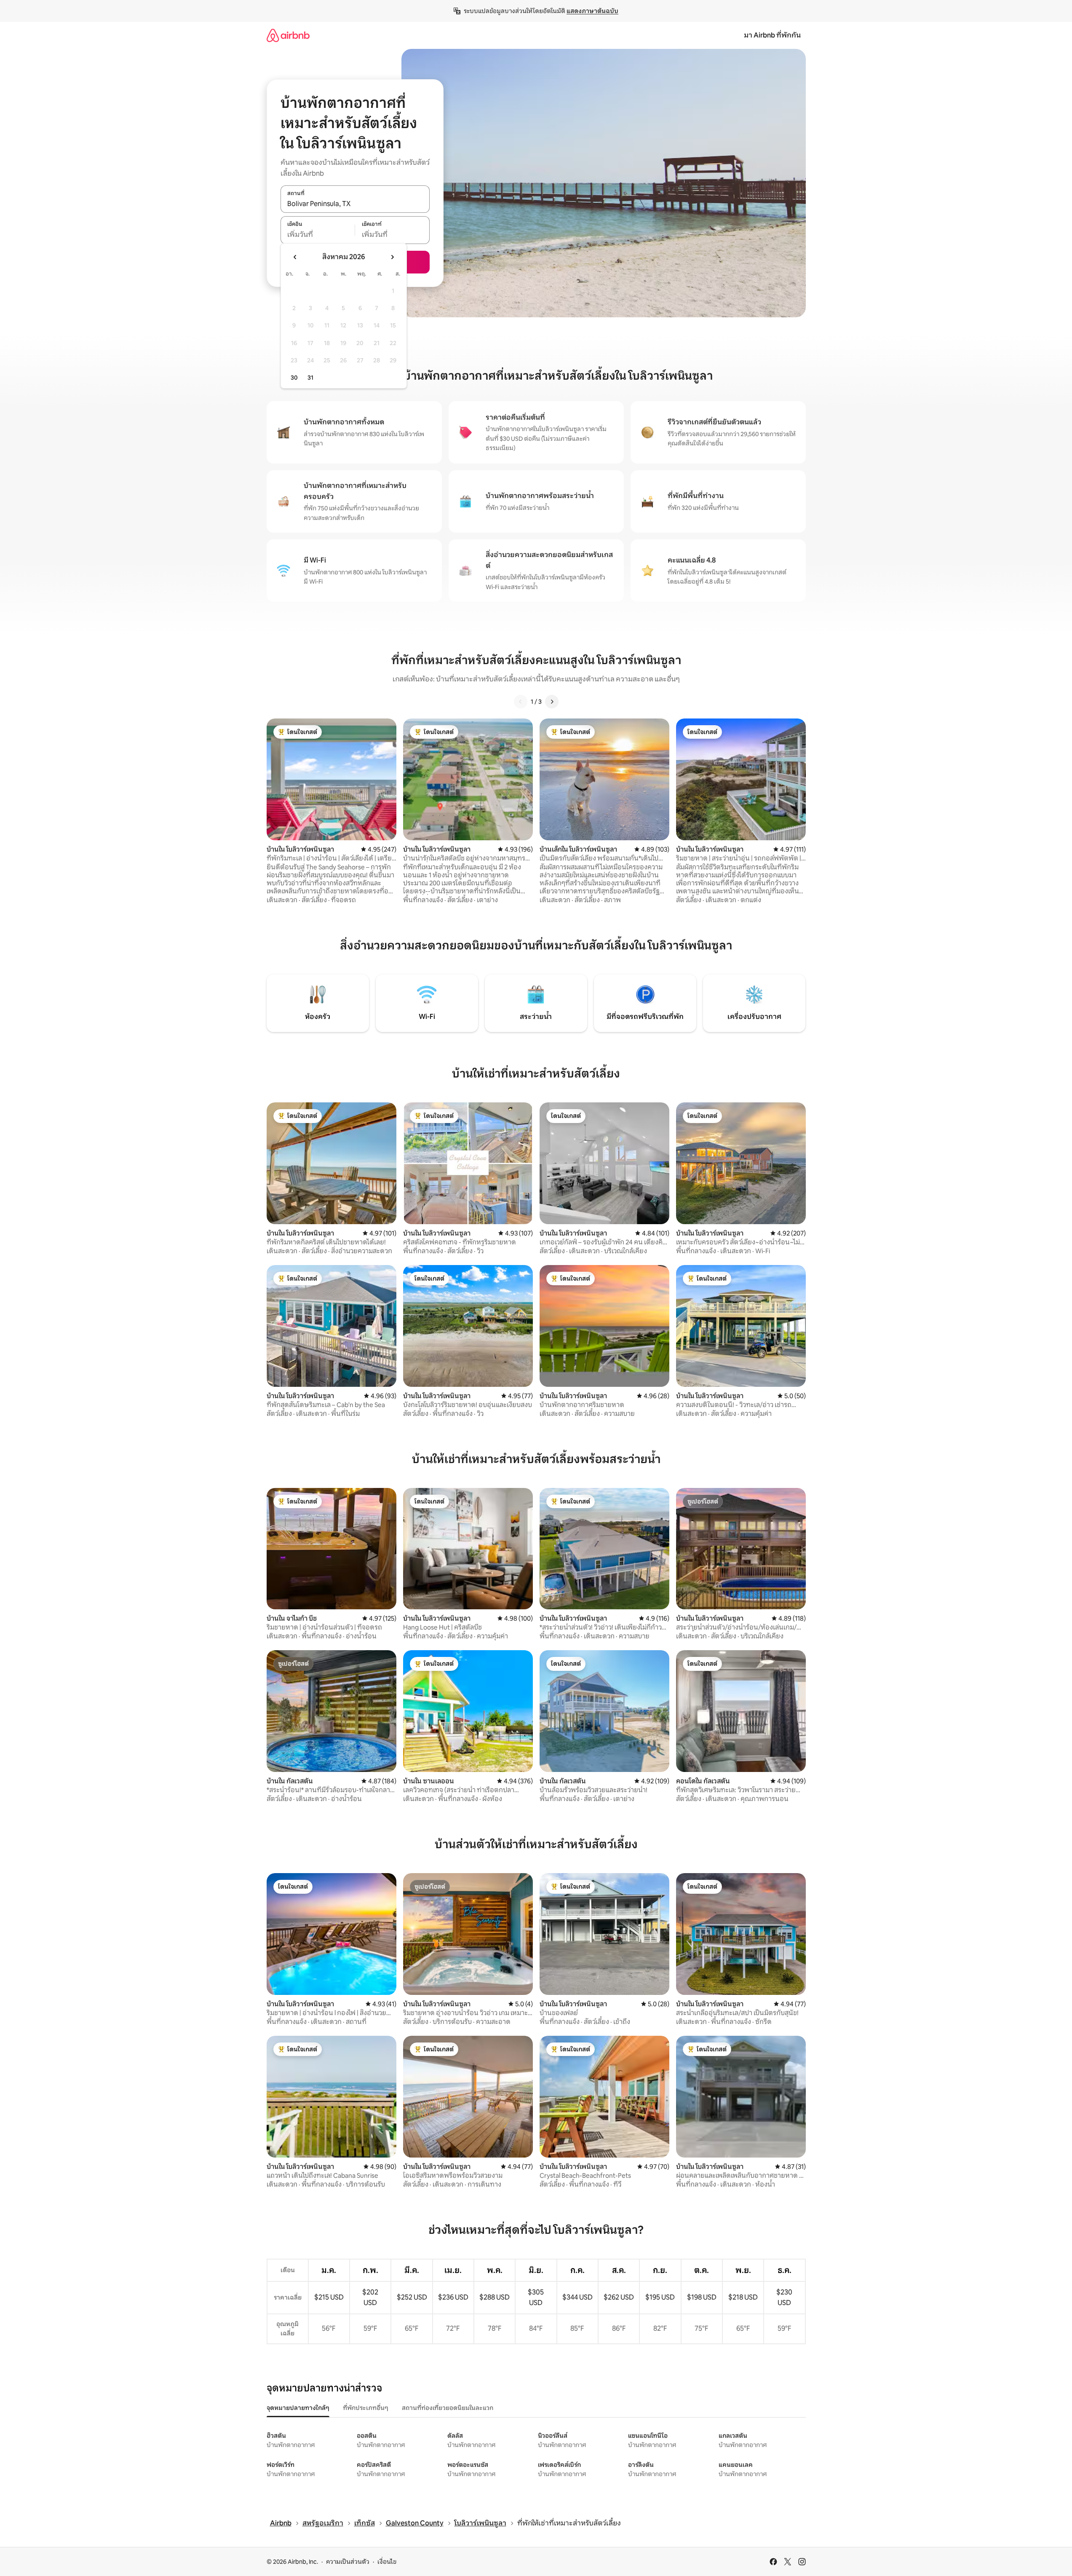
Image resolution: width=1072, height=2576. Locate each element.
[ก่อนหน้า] (521, 702)
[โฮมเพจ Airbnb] (288, 35)
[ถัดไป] (552, 702)
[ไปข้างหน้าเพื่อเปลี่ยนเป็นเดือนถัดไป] (392, 257)
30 (294, 378)
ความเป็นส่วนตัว (348, 2562)
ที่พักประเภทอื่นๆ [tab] (366, 2408)
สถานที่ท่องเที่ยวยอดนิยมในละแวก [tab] (448, 2408)
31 (310, 378)
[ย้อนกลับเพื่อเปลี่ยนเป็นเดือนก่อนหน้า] (295, 257)
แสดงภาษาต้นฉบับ (592, 11)
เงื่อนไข (387, 2562)
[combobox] (355, 204)
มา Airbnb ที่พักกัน (772, 35)
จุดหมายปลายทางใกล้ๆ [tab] (298, 2408)
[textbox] (318, 235)
